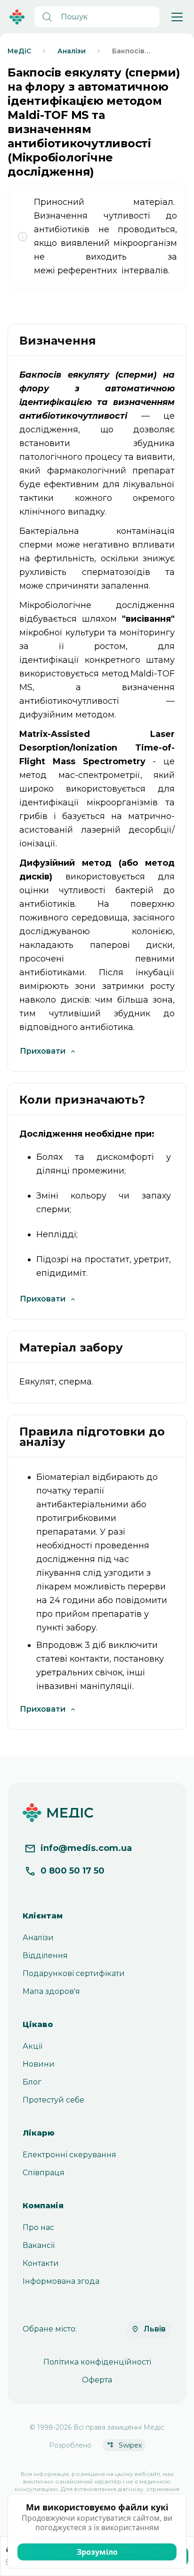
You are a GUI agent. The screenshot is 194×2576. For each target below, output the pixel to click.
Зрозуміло (97, 2552)
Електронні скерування (69, 2155)
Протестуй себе (53, 2100)
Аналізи (38, 1938)
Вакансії (39, 2245)
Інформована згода (61, 2281)
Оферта (97, 2380)
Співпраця (44, 2173)
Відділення (45, 1955)
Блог (32, 2082)
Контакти (41, 2263)
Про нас (38, 2227)
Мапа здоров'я (51, 1991)
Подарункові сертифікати (74, 1973)
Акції (32, 2046)
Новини (39, 2064)
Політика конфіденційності (97, 2362)
